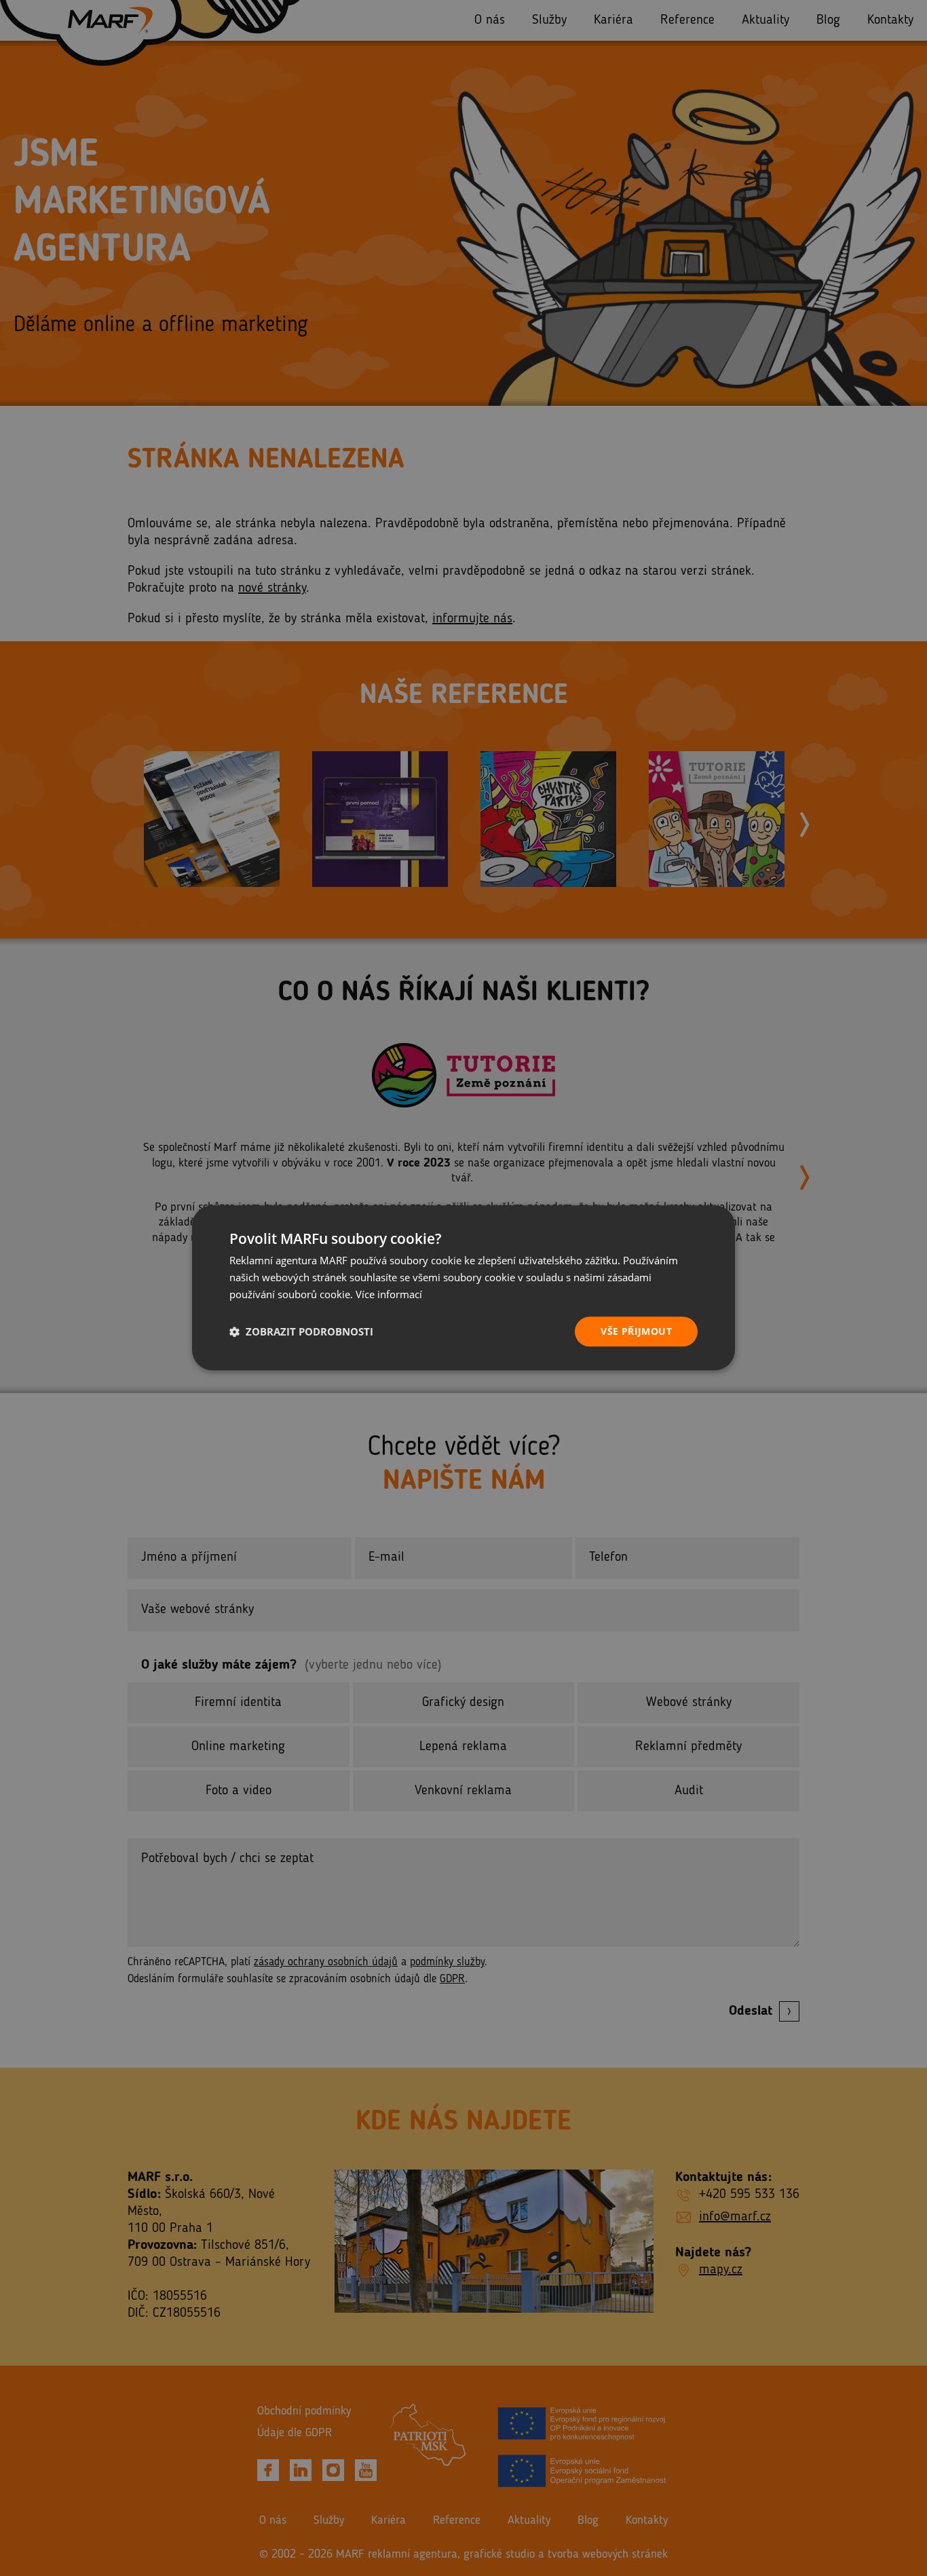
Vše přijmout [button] (636, 1331)
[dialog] (463, 1288)
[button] (301, 1331)
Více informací (389, 1294)
